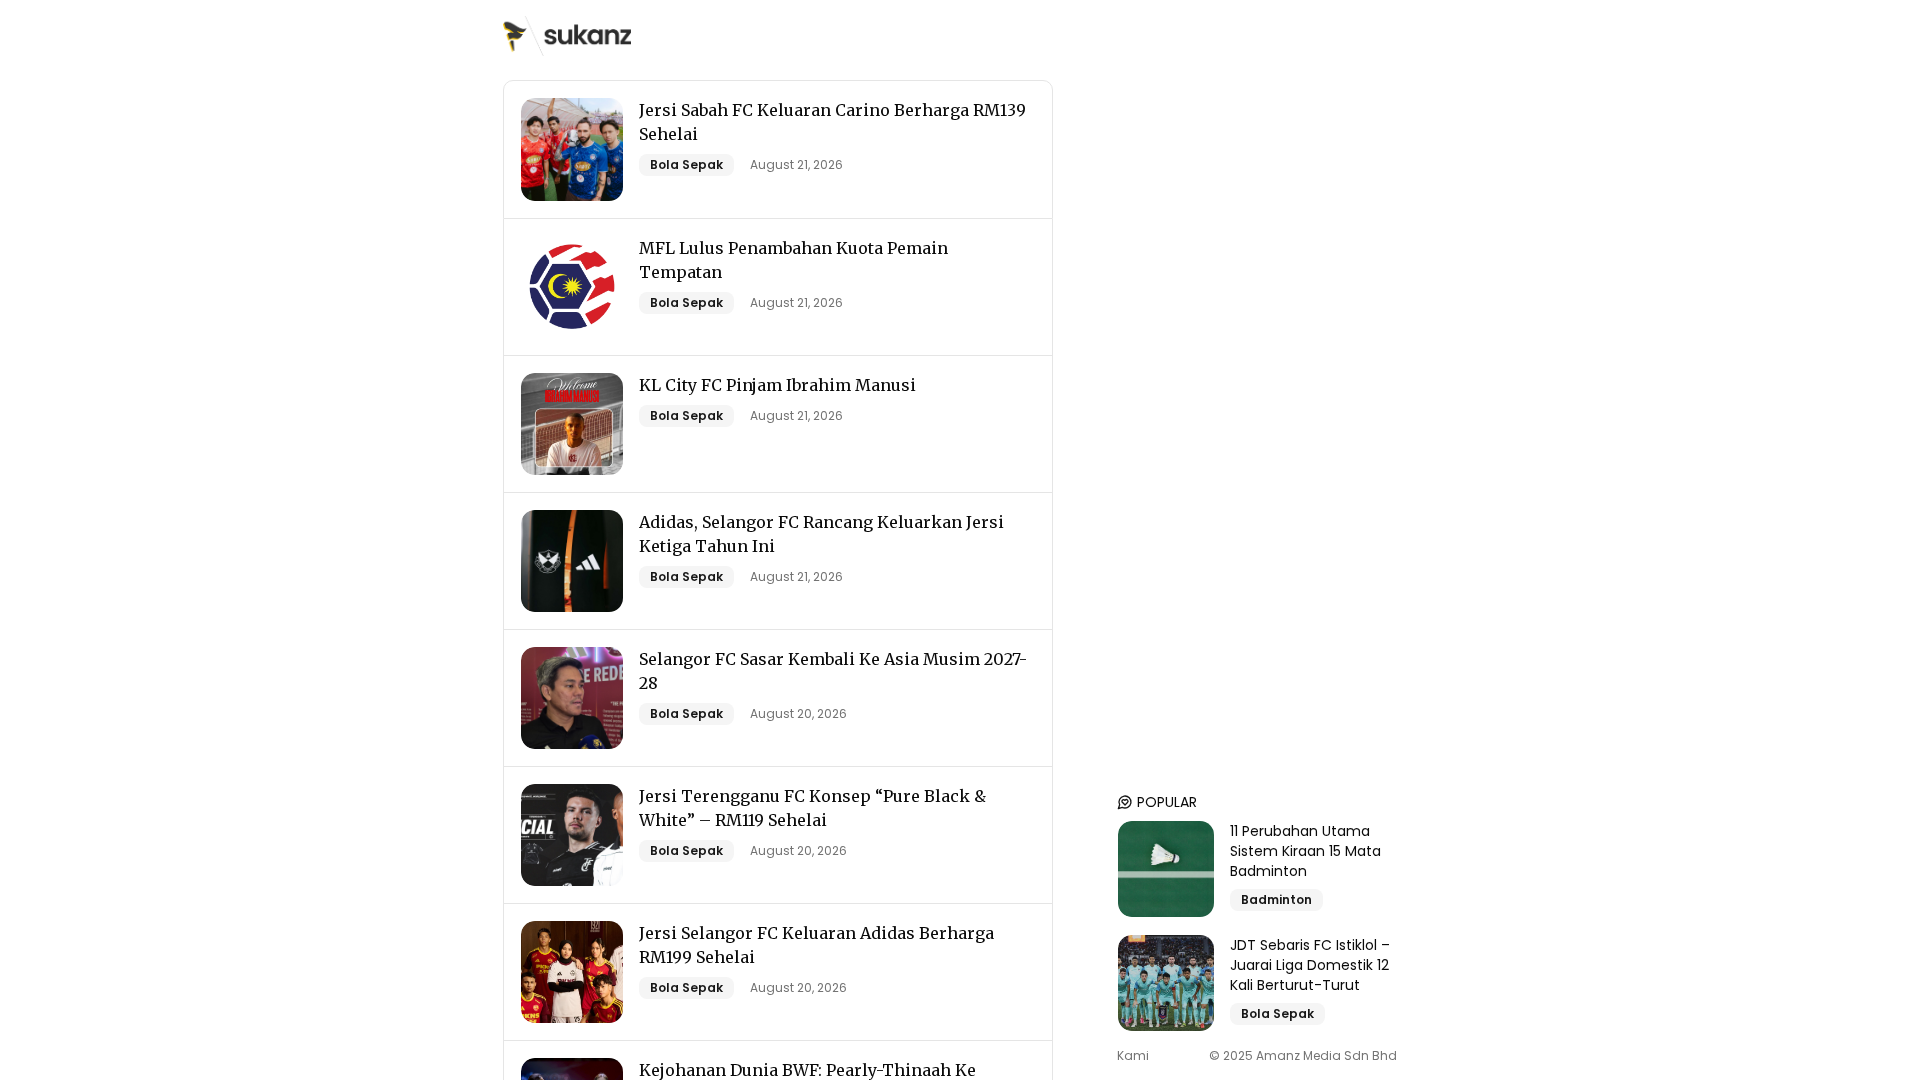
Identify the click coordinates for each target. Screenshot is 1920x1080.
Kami (1133, 1056)
